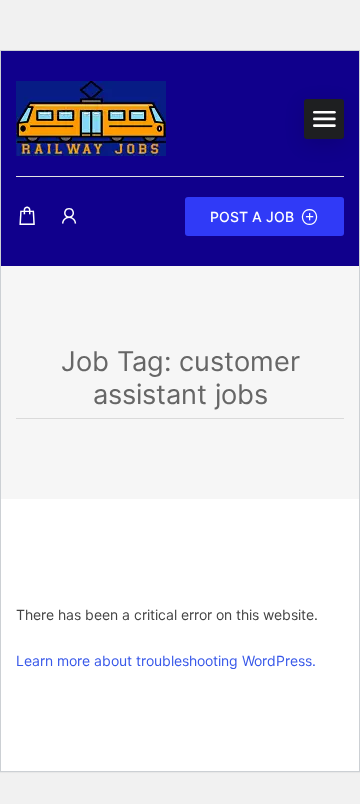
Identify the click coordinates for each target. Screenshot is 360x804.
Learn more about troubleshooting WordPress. (166, 660)
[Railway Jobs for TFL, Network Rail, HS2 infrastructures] (91, 117)
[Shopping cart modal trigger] (27, 216)
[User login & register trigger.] (69, 216)
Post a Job (252, 216)
